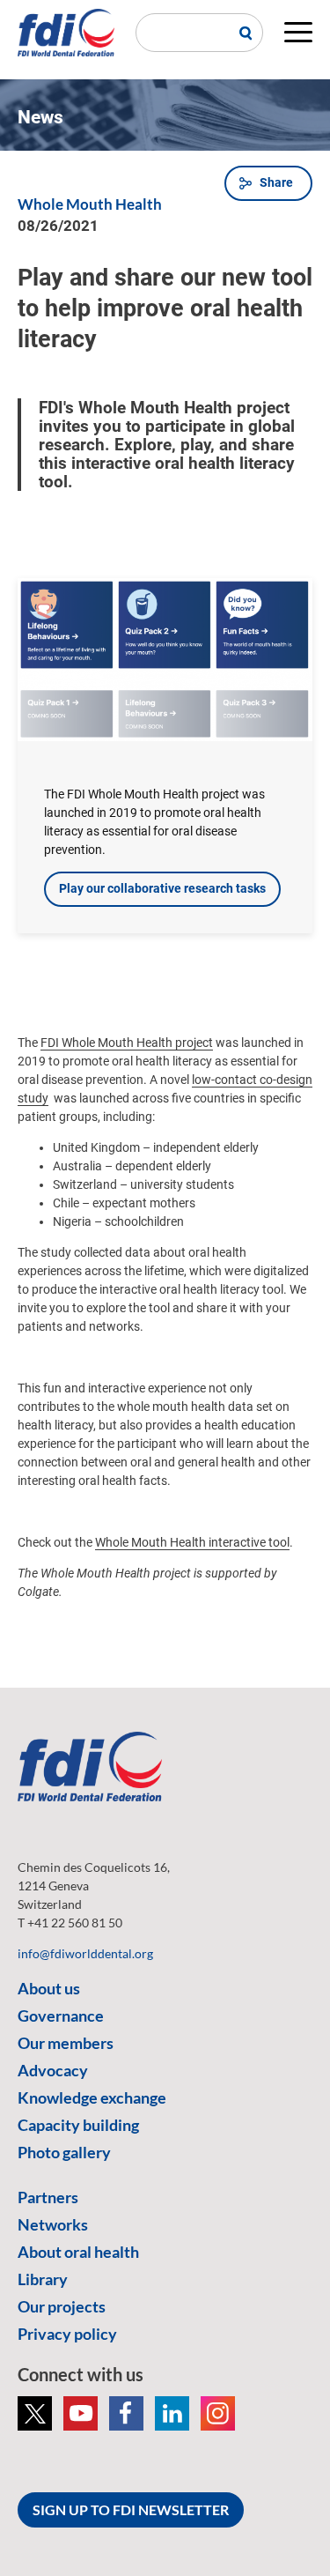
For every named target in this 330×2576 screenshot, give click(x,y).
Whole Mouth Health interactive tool (192, 1542)
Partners (48, 2197)
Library (43, 2279)
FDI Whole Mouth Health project (127, 1043)
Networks (53, 2224)
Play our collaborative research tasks (162, 888)
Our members (66, 2043)
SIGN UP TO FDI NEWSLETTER (131, 2509)
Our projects (62, 2306)
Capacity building (78, 2125)
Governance (61, 2016)
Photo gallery (64, 2152)
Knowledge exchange (92, 2097)
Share (276, 182)
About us (49, 1988)
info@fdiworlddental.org (85, 1953)
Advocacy (53, 2070)
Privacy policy (67, 2334)
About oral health (78, 2252)
